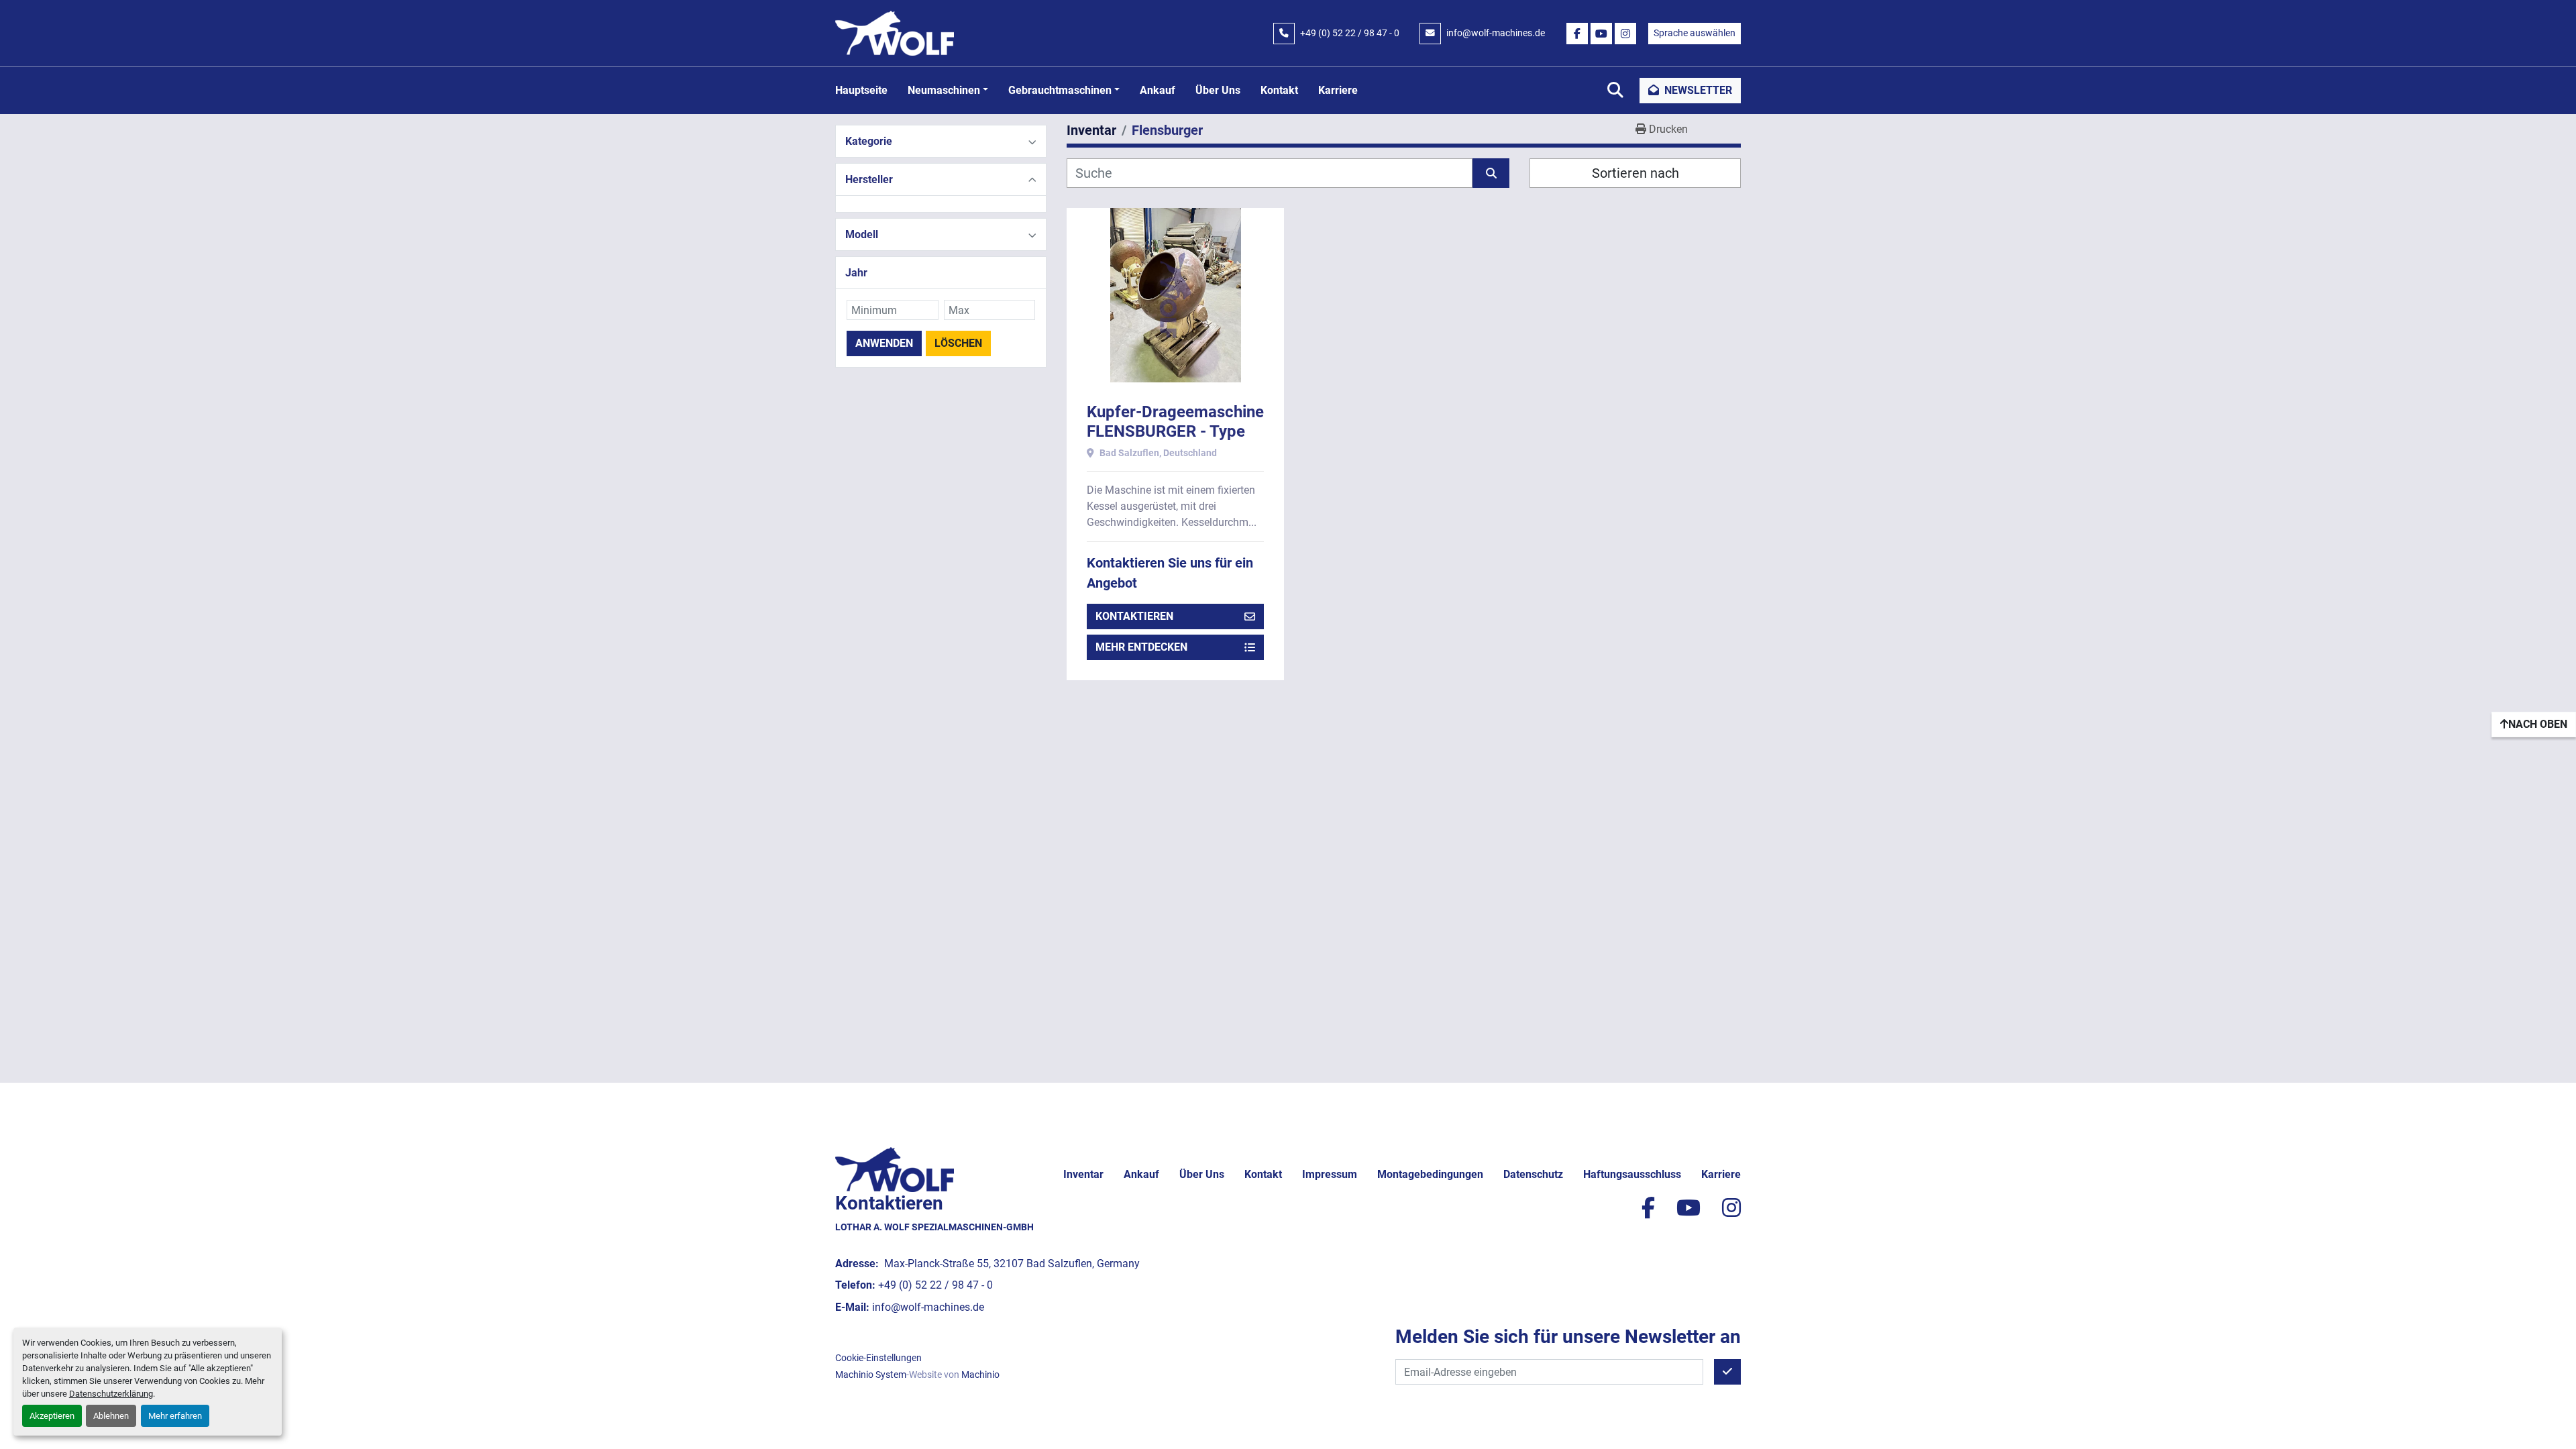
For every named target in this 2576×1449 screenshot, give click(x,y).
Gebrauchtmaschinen (1060, 90)
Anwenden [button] (884, 343)
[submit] (1491, 173)
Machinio (980, 1375)
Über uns (1218, 90)
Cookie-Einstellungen (878, 1358)
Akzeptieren (52, 1416)
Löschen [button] (958, 343)
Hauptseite (861, 90)
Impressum (1330, 1174)
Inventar (1083, 1174)
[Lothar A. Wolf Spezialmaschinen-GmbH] (895, 1169)
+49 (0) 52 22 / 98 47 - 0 (1350, 33)
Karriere (1338, 90)
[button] (948, 91)
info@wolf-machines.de (1496, 33)
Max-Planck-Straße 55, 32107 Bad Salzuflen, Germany (1011, 1264)
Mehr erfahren (175, 1416)
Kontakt (1279, 90)
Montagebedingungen (1430, 1174)
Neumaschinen (944, 90)
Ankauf (1158, 90)
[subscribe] (1727, 1372)
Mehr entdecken (1141, 647)
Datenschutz (1533, 1174)
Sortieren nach (1635, 173)
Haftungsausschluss (1632, 1174)
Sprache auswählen (1695, 33)
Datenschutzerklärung (111, 1394)
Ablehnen (111, 1416)
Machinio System (871, 1375)
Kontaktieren (1134, 616)
